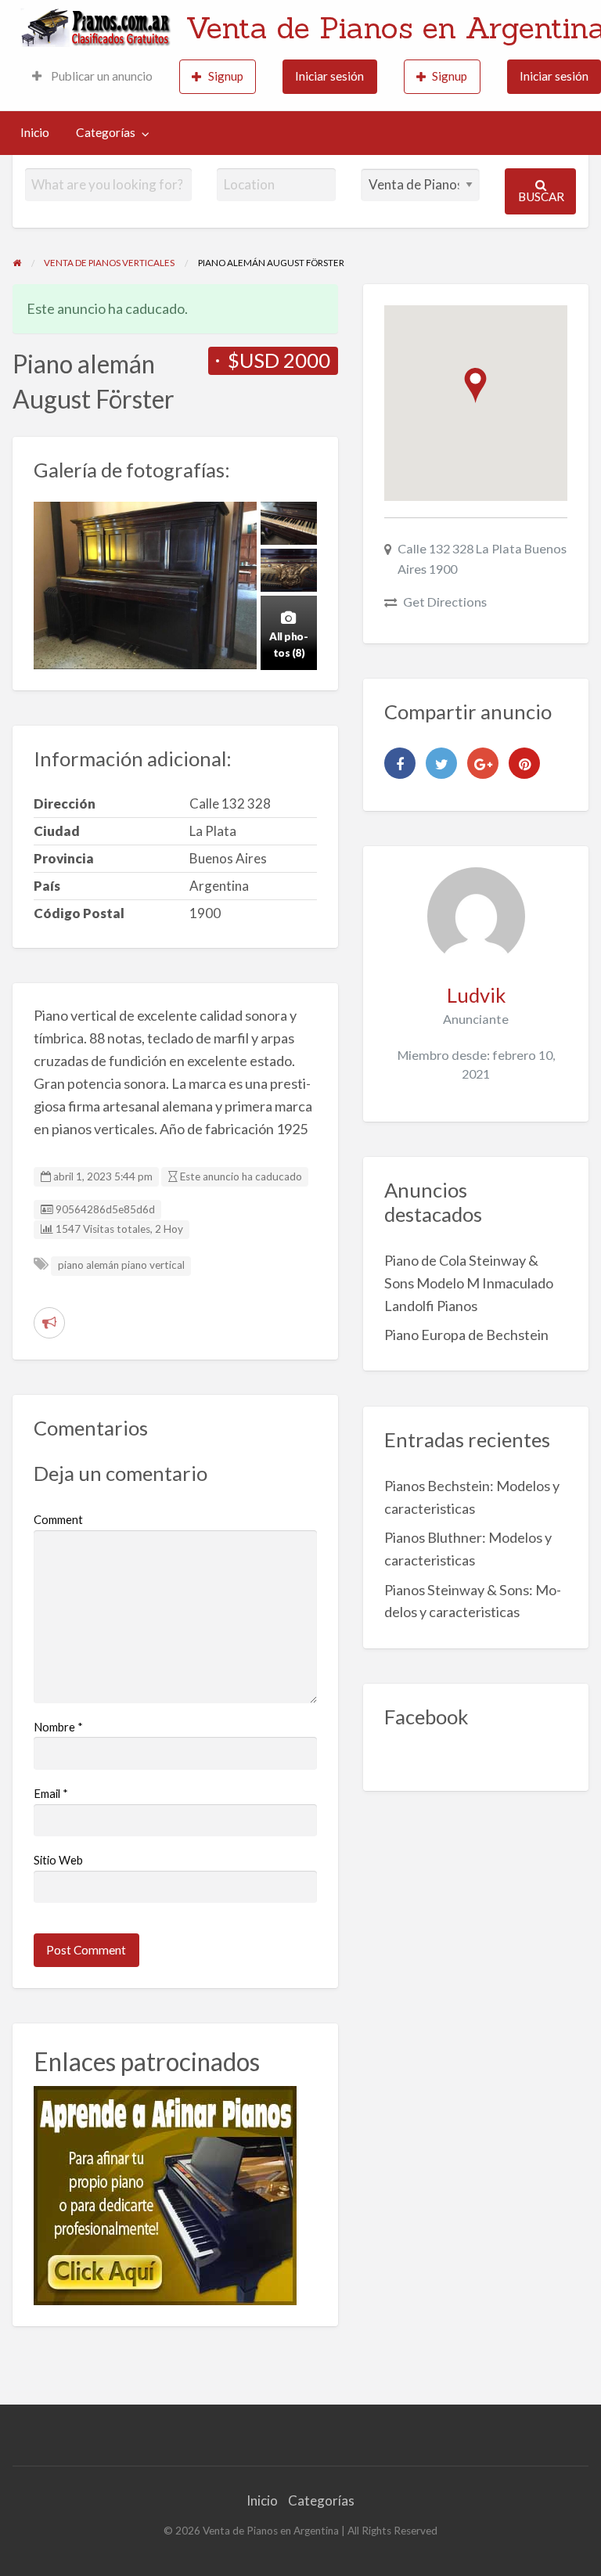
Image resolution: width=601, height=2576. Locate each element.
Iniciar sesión (329, 76)
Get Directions (445, 602)
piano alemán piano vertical (121, 1265)
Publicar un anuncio (101, 76)
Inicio (35, 132)
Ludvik (476, 995)
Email (51, 1793)
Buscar (541, 196)
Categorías (106, 132)
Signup (226, 76)
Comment (58, 1519)
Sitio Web (58, 1860)
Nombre (58, 1727)
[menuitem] (92, 77)
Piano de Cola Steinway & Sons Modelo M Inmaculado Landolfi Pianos (469, 1283)
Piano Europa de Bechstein (466, 1335)
